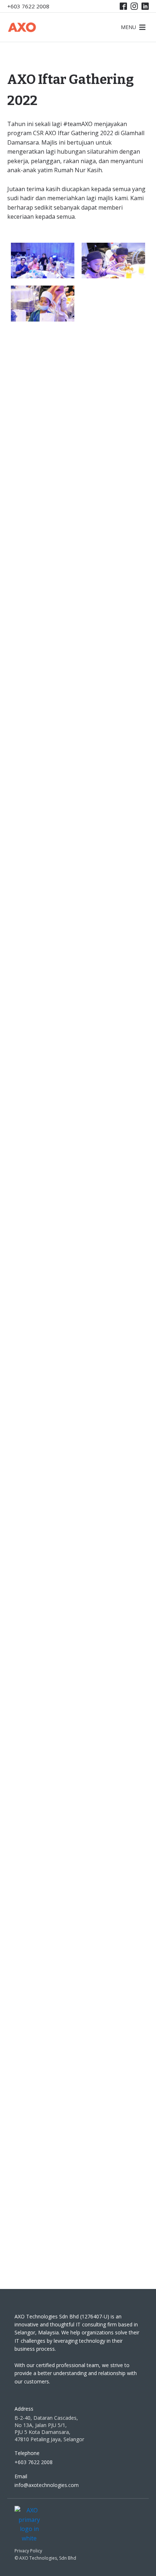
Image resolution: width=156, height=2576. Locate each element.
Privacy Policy (28, 2551)
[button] (128, 27)
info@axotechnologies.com (47, 2485)
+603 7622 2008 (28, 6)
